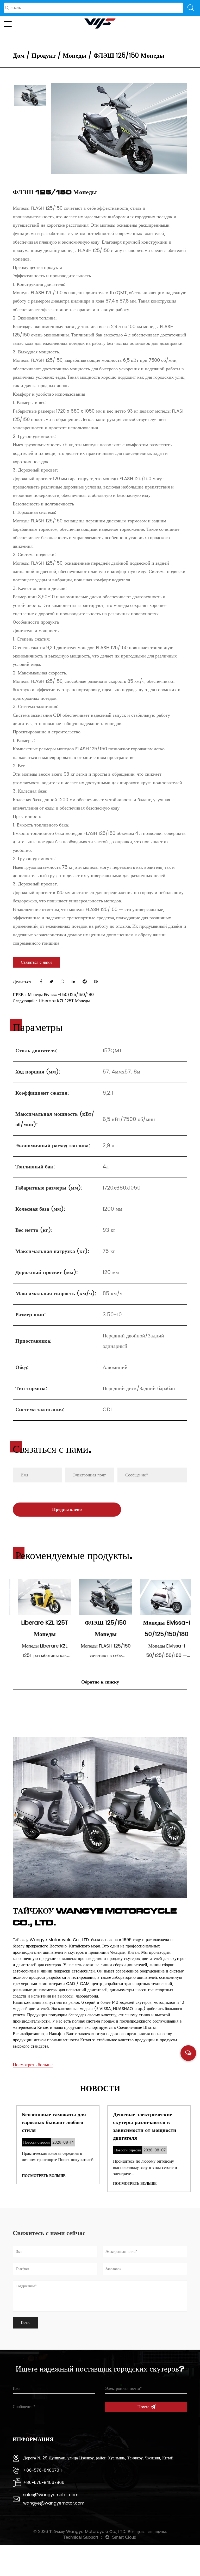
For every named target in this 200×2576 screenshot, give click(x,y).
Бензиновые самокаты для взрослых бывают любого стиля (51, 2123)
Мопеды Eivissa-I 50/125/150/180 (61, 995)
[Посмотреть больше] (33, 2058)
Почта (144, 2407)
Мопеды (75, 56)
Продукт (44, 56)
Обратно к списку (100, 1682)
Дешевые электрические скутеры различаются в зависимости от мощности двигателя (141, 2126)
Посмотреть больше (40, 2176)
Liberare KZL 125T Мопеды (64, 1001)
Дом (19, 56)
